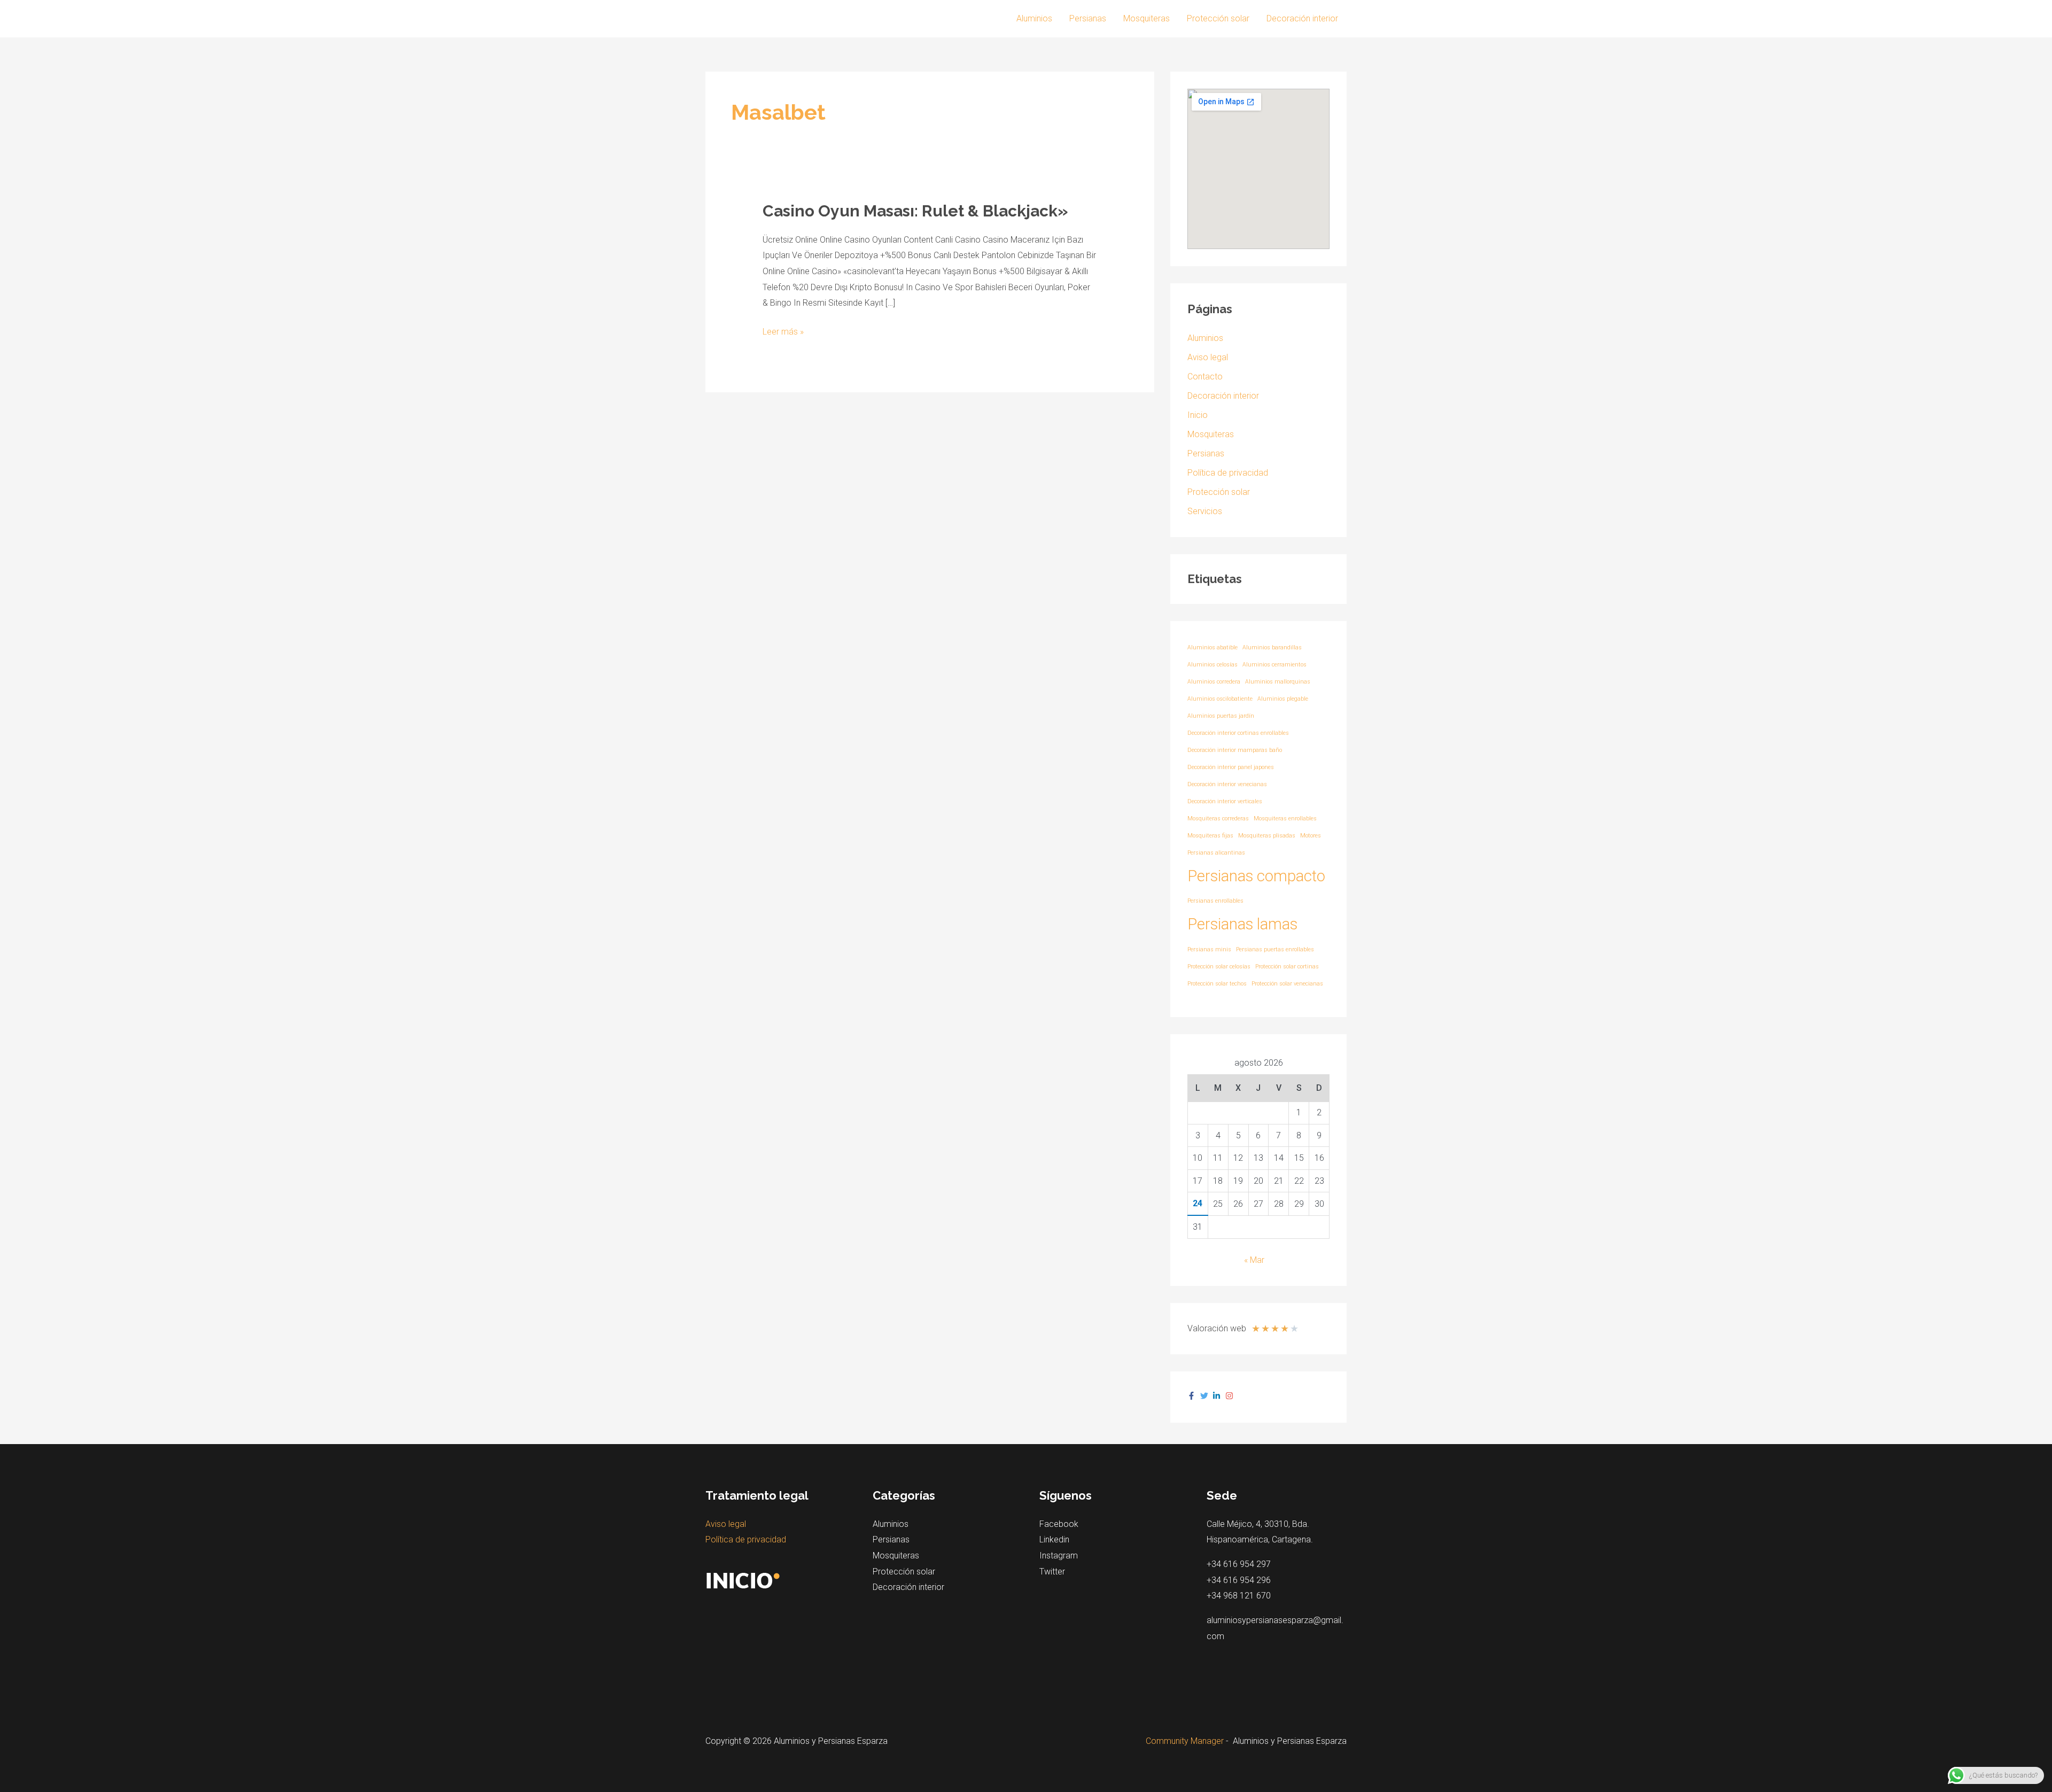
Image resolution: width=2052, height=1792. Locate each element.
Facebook (1059, 1524)
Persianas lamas (1242, 924)
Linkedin (1054, 1539)
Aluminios (1034, 18)
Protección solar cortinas (1287, 967)
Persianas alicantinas (1216, 853)
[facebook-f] (1193, 1396)
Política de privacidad (1228, 473)
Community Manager (1185, 1741)
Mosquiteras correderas (1218, 819)
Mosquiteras (1147, 18)
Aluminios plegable (1283, 699)
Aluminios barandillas (1272, 647)
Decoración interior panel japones (1231, 767)
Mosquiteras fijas (1210, 836)
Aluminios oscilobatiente (1220, 699)
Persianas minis (1209, 949)
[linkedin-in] (1218, 1396)
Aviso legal (1208, 357)
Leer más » (783, 330)
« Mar (1254, 1260)
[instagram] (1231, 1396)
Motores (1311, 836)
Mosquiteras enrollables (1285, 819)
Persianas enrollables (1215, 901)
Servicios (1205, 511)
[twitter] (1206, 1396)
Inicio (1198, 415)
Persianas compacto (1256, 876)
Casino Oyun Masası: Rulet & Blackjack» (915, 211)
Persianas (1088, 18)
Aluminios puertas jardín (1221, 716)
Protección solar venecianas (1287, 984)
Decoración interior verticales (1225, 801)
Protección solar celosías (1219, 967)
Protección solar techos (1217, 984)
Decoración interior (1302, 18)
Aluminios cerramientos (1274, 665)
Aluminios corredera (1214, 682)
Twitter (1052, 1572)
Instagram (1059, 1556)
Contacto (1205, 377)
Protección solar (1218, 18)
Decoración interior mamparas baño (1235, 750)
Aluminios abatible (1212, 647)
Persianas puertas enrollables (1275, 949)
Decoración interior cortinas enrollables (1238, 733)
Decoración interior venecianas (1227, 784)
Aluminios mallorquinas (1278, 682)
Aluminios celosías (1212, 665)
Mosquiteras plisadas (1267, 836)
